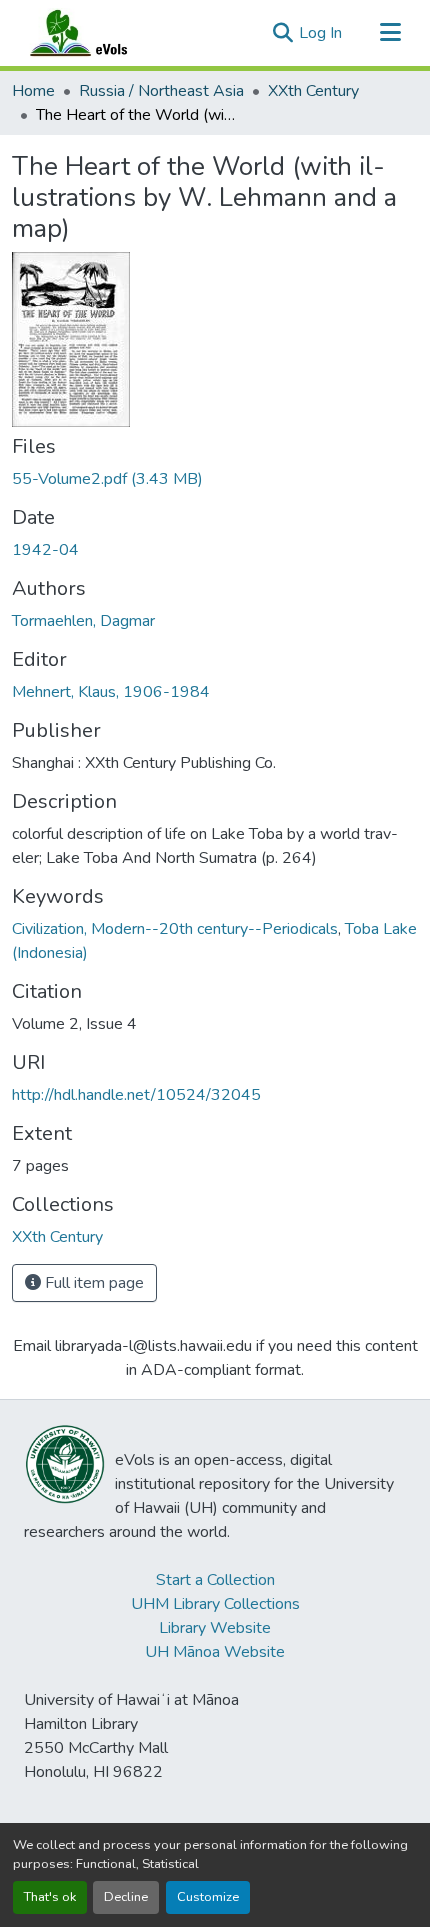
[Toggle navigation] (390, 33)
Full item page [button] (92, 1283)
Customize (208, 1897)
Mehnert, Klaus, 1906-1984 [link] (111, 692)
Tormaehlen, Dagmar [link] (83, 621)
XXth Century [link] (313, 91)
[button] (98, 33)
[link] (215, 479)
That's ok (50, 1897)
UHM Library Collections (215, 1604)
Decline (126, 1897)
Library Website (215, 1628)
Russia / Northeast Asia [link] (161, 91)
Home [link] (33, 91)
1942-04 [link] (45, 550)
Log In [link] (320, 33)
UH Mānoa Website (215, 1652)
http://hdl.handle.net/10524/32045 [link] (136, 1095)
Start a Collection (215, 1580)
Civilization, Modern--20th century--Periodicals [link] (175, 929)
